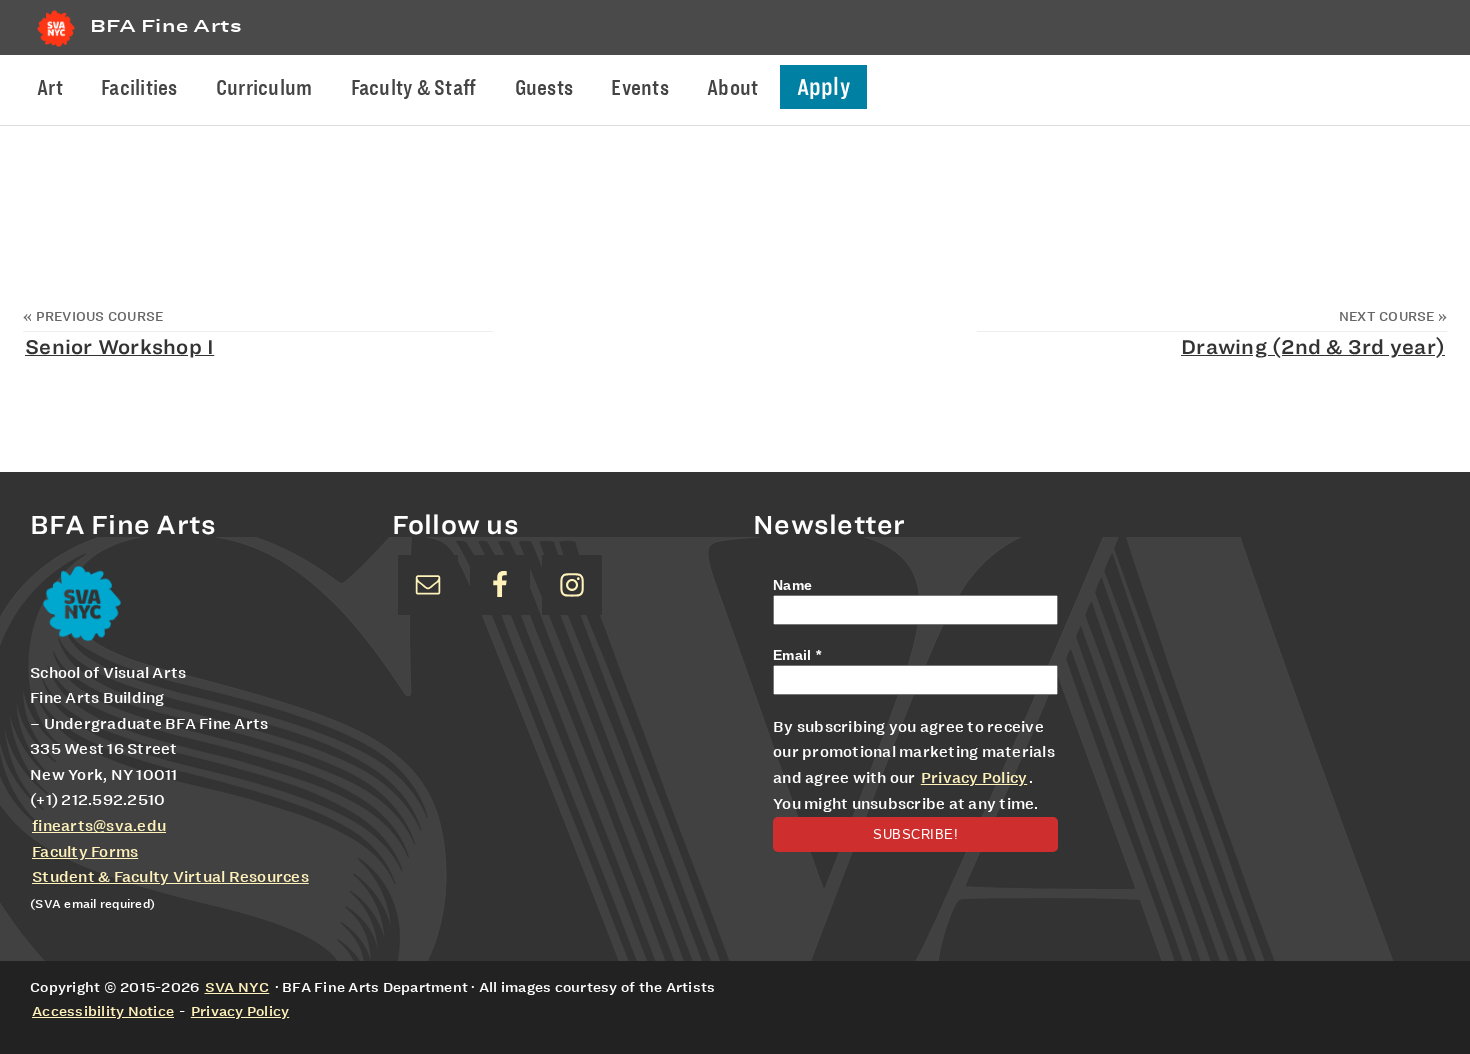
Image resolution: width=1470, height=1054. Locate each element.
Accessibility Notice (103, 1011)
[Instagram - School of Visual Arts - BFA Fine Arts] (572, 585)
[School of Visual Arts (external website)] (56, 46)
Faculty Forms (85, 852)
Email (797, 655)
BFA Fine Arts (166, 25)
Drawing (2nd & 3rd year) (1313, 346)
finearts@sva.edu (99, 826)
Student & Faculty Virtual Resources (170, 877)
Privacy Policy (974, 778)
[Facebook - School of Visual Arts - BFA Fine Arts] (500, 585)
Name (792, 585)
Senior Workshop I (119, 346)
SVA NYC (237, 987)
